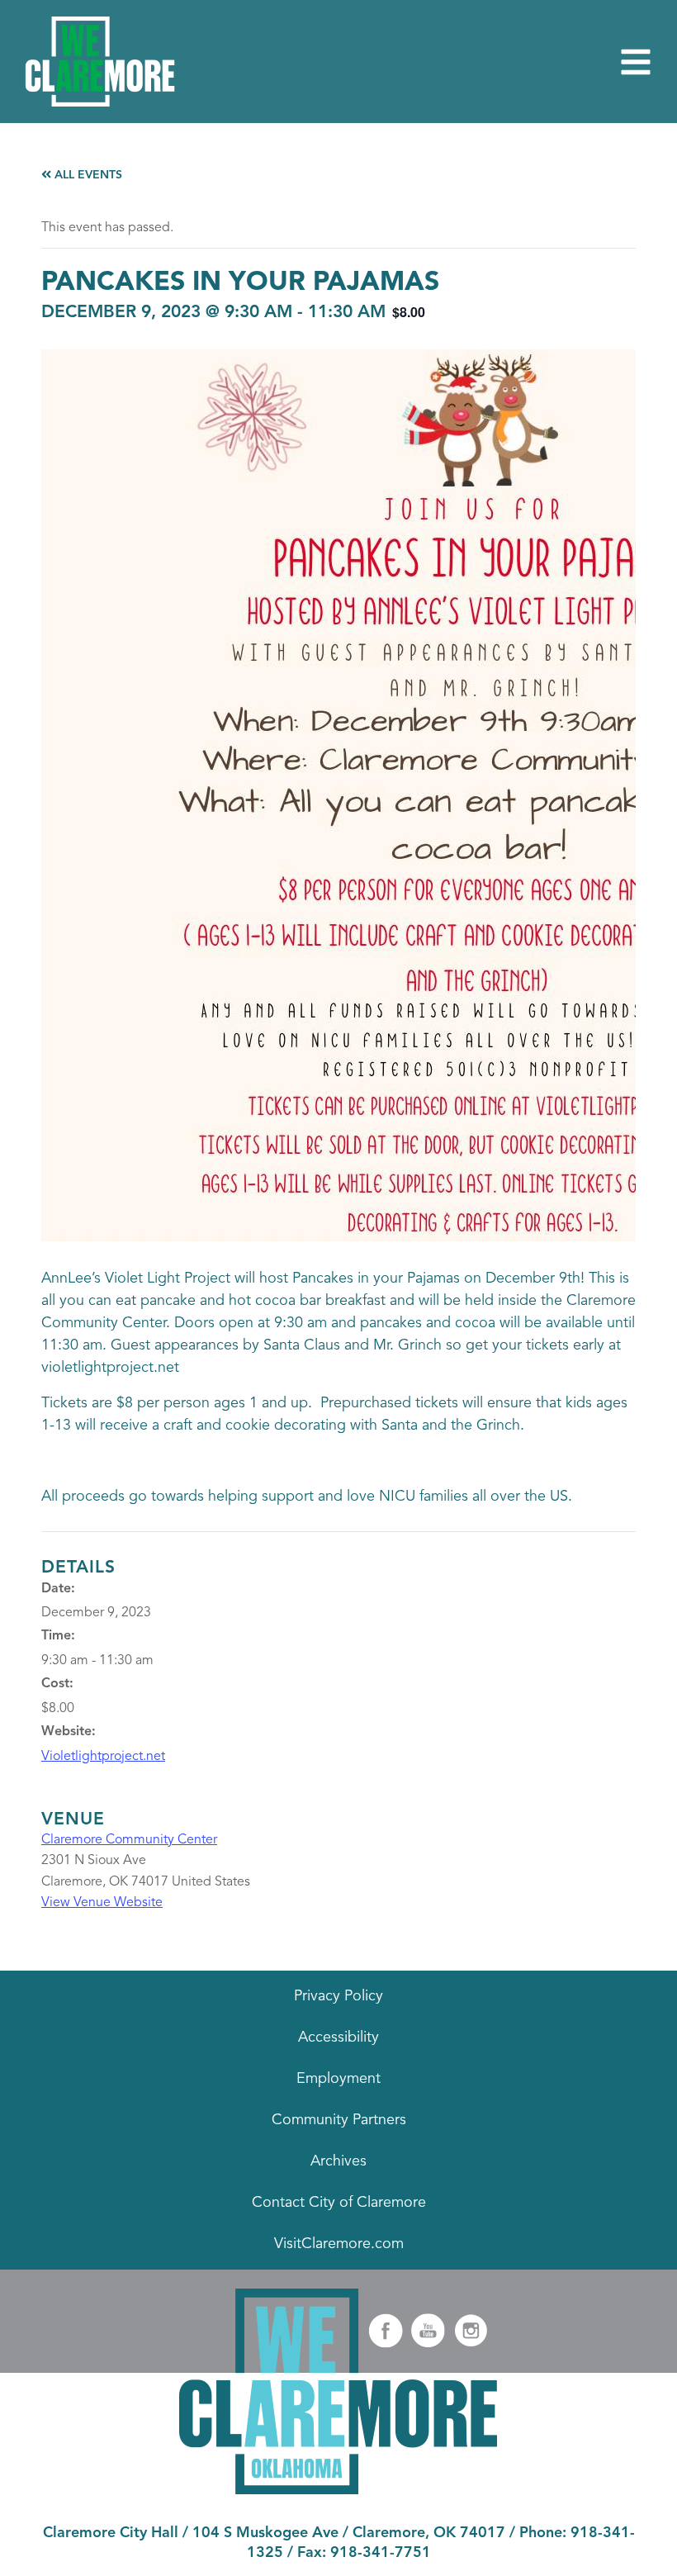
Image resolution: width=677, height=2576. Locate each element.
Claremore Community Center (129, 1840)
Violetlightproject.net (103, 1757)
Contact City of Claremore (339, 2203)
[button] (636, 62)
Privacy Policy (338, 1996)
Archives (338, 2161)
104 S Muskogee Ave (265, 2533)
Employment (338, 2079)
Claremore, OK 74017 (429, 2533)
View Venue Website (102, 1903)
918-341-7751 (381, 2553)
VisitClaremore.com (339, 2244)
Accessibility (338, 2038)
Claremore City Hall (111, 2533)
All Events (87, 175)
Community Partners (339, 2120)
